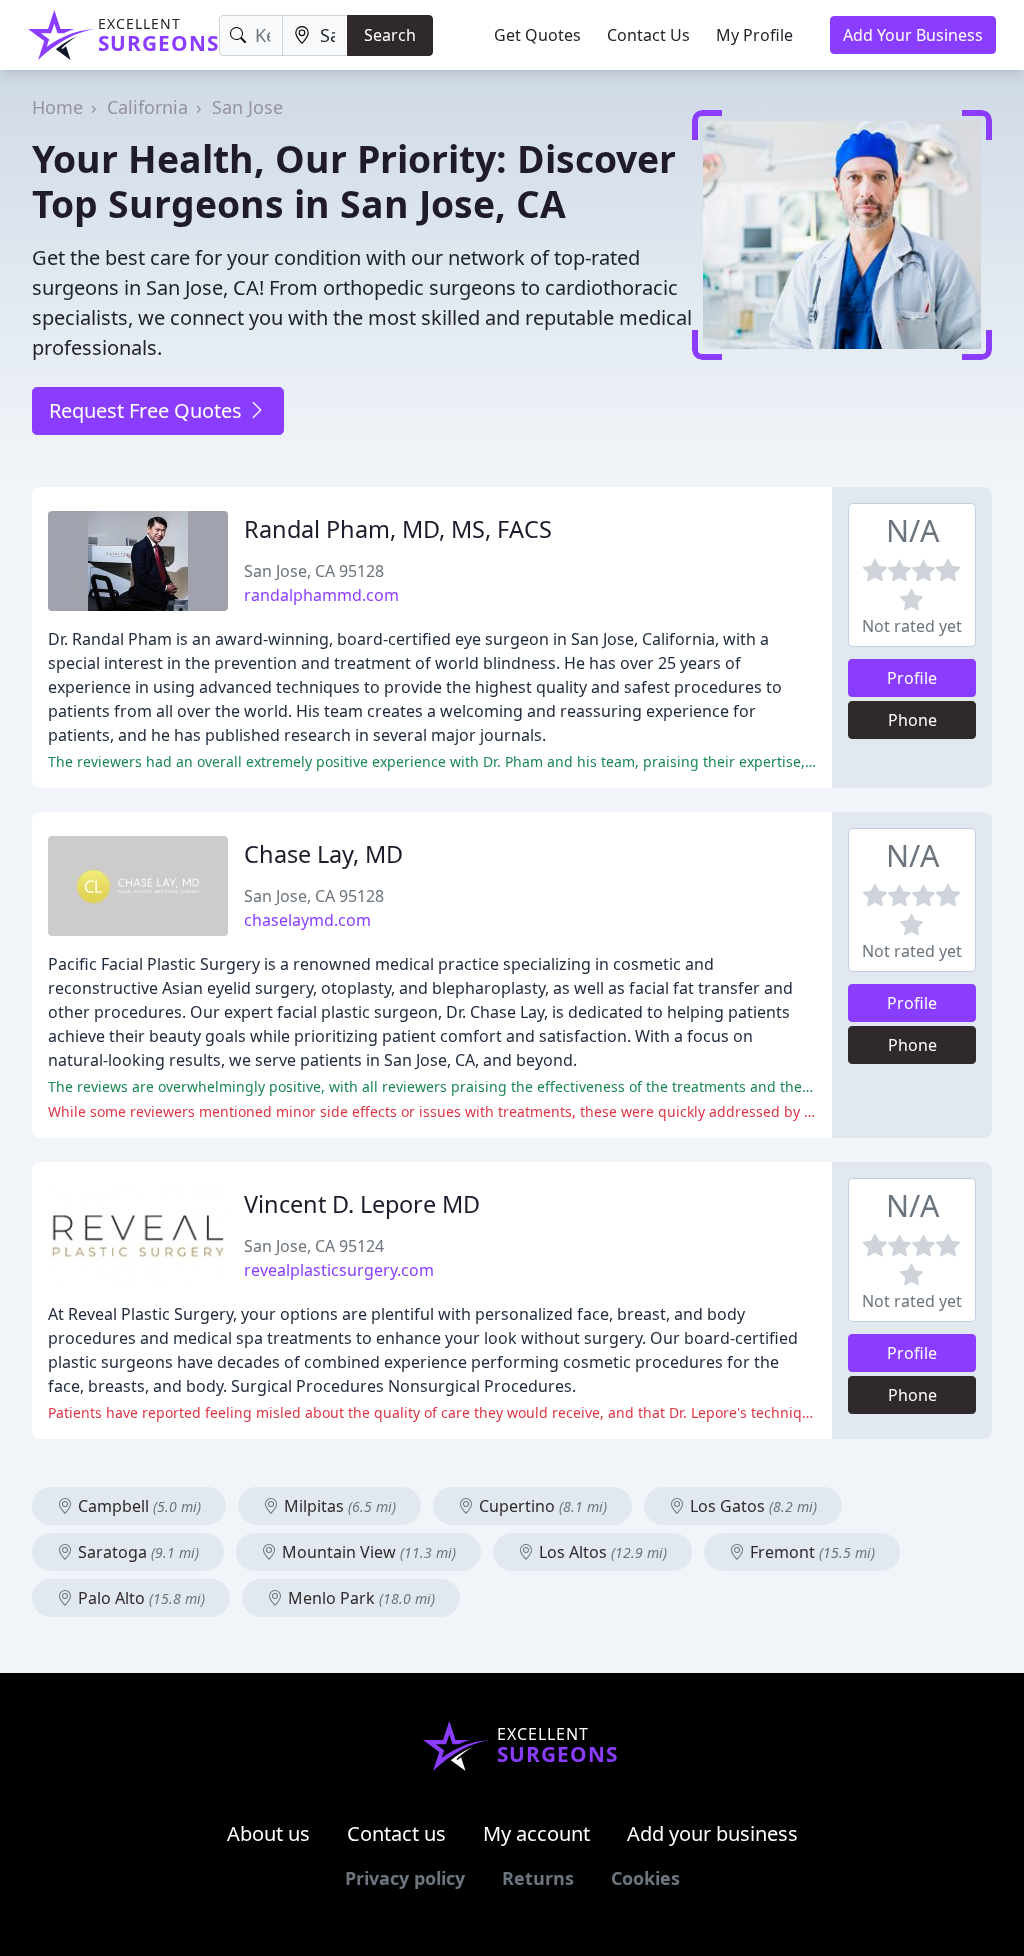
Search (390, 35)
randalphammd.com (321, 595)
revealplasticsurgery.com (339, 1270)
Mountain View (367, 1552)
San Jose (247, 107)
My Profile (754, 35)
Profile (912, 678)
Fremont (810, 1552)
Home (57, 107)
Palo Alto (139, 1598)
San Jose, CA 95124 (314, 1246)
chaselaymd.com (307, 920)
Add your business (712, 1833)
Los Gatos (751, 1506)
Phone (912, 720)
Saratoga (136, 1552)
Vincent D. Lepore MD (362, 1204)
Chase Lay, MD (323, 854)
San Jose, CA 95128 (314, 571)
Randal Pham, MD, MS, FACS (398, 529)
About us (268, 1833)
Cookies (645, 1878)
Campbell (137, 1506)
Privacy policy (405, 1878)
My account (536, 1833)
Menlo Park (359, 1598)
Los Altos (601, 1552)
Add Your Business (913, 35)
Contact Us (648, 35)
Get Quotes (537, 35)
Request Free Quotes (148, 410)
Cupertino (541, 1506)
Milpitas (338, 1506)
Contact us (396, 1833)
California (147, 107)
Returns (538, 1878)
